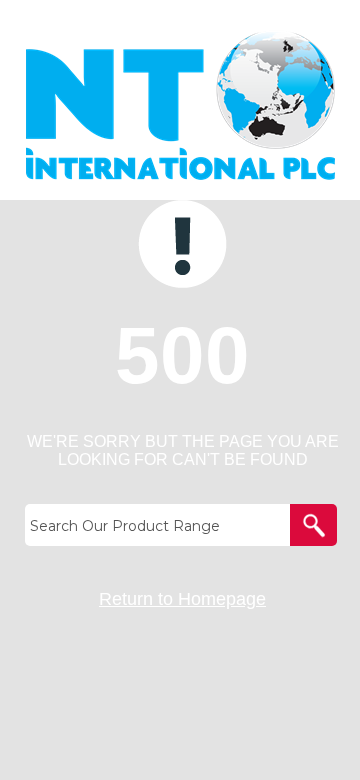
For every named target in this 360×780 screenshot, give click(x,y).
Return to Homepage (182, 599)
